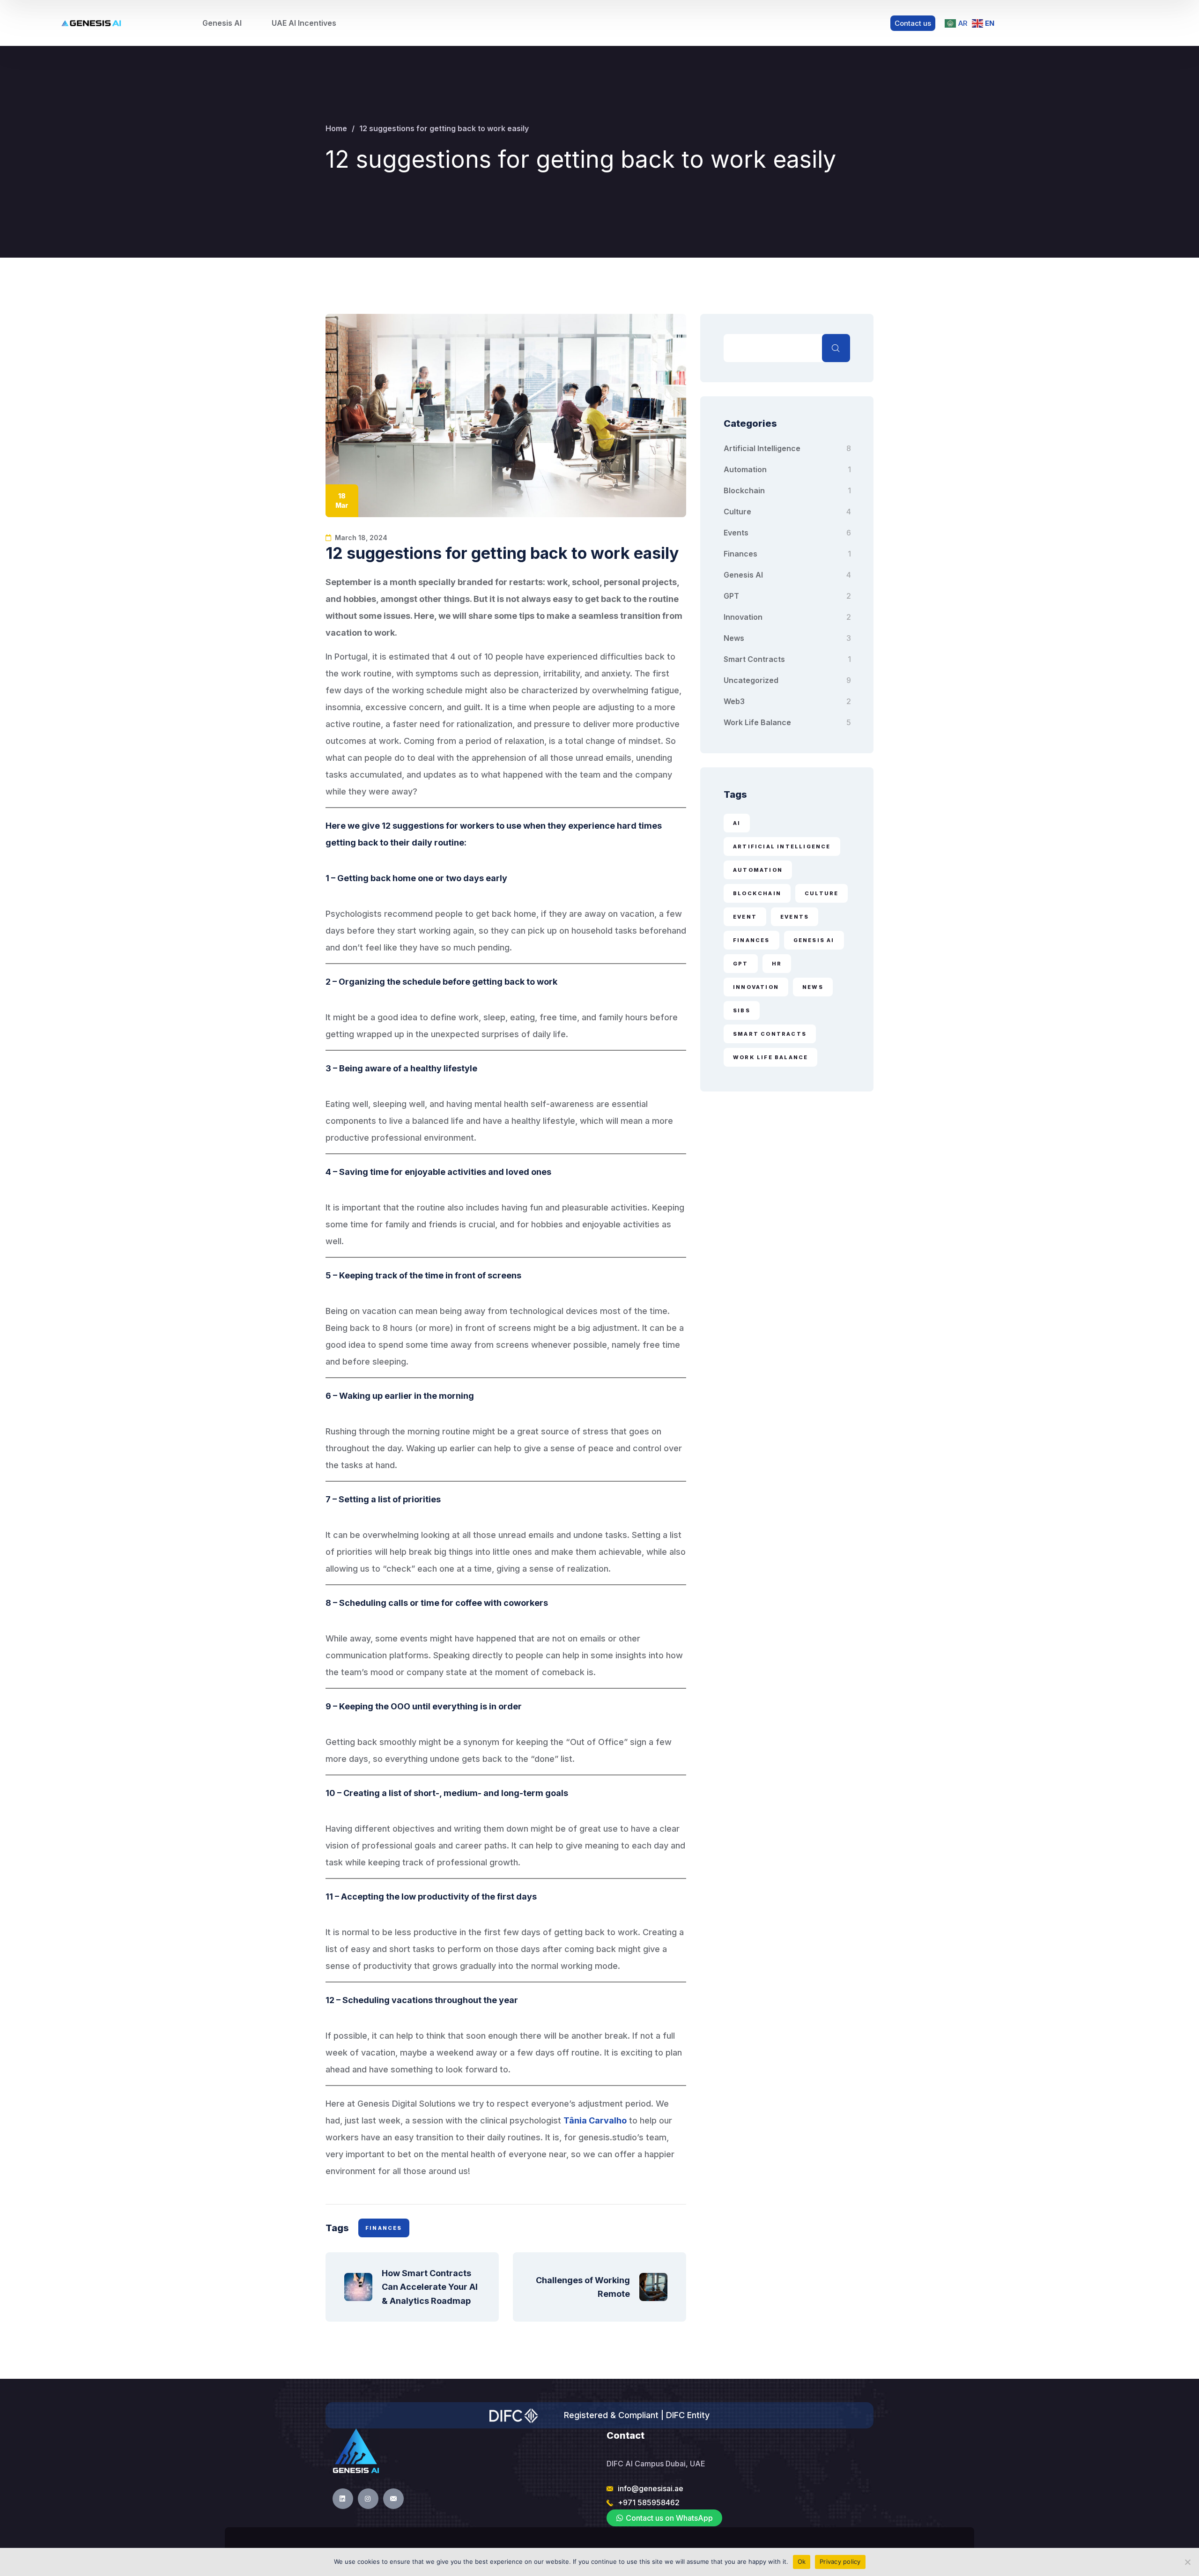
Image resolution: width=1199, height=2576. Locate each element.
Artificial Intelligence (762, 448)
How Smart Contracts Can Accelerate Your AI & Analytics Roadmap (431, 2287)
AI (737, 823)
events (795, 917)
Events (736, 533)
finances (384, 2228)
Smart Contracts (754, 659)
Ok (802, 2561)
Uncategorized (751, 680)
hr (777, 964)
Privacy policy (840, 2561)
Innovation (743, 617)
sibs (742, 1010)
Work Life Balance (757, 722)
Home (336, 128)
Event (745, 917)
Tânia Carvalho (595, 2120)
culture (822, 893)
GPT (731, 596)
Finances (740, 554)
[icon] (343, 2499)
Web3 (734, 701)
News (734, 638)
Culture (737, 512)
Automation (745, 469)
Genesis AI (743, 575)
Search (836, 348)
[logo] (92, 23)
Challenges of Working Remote (583, 2287)
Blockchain (744, 490)
